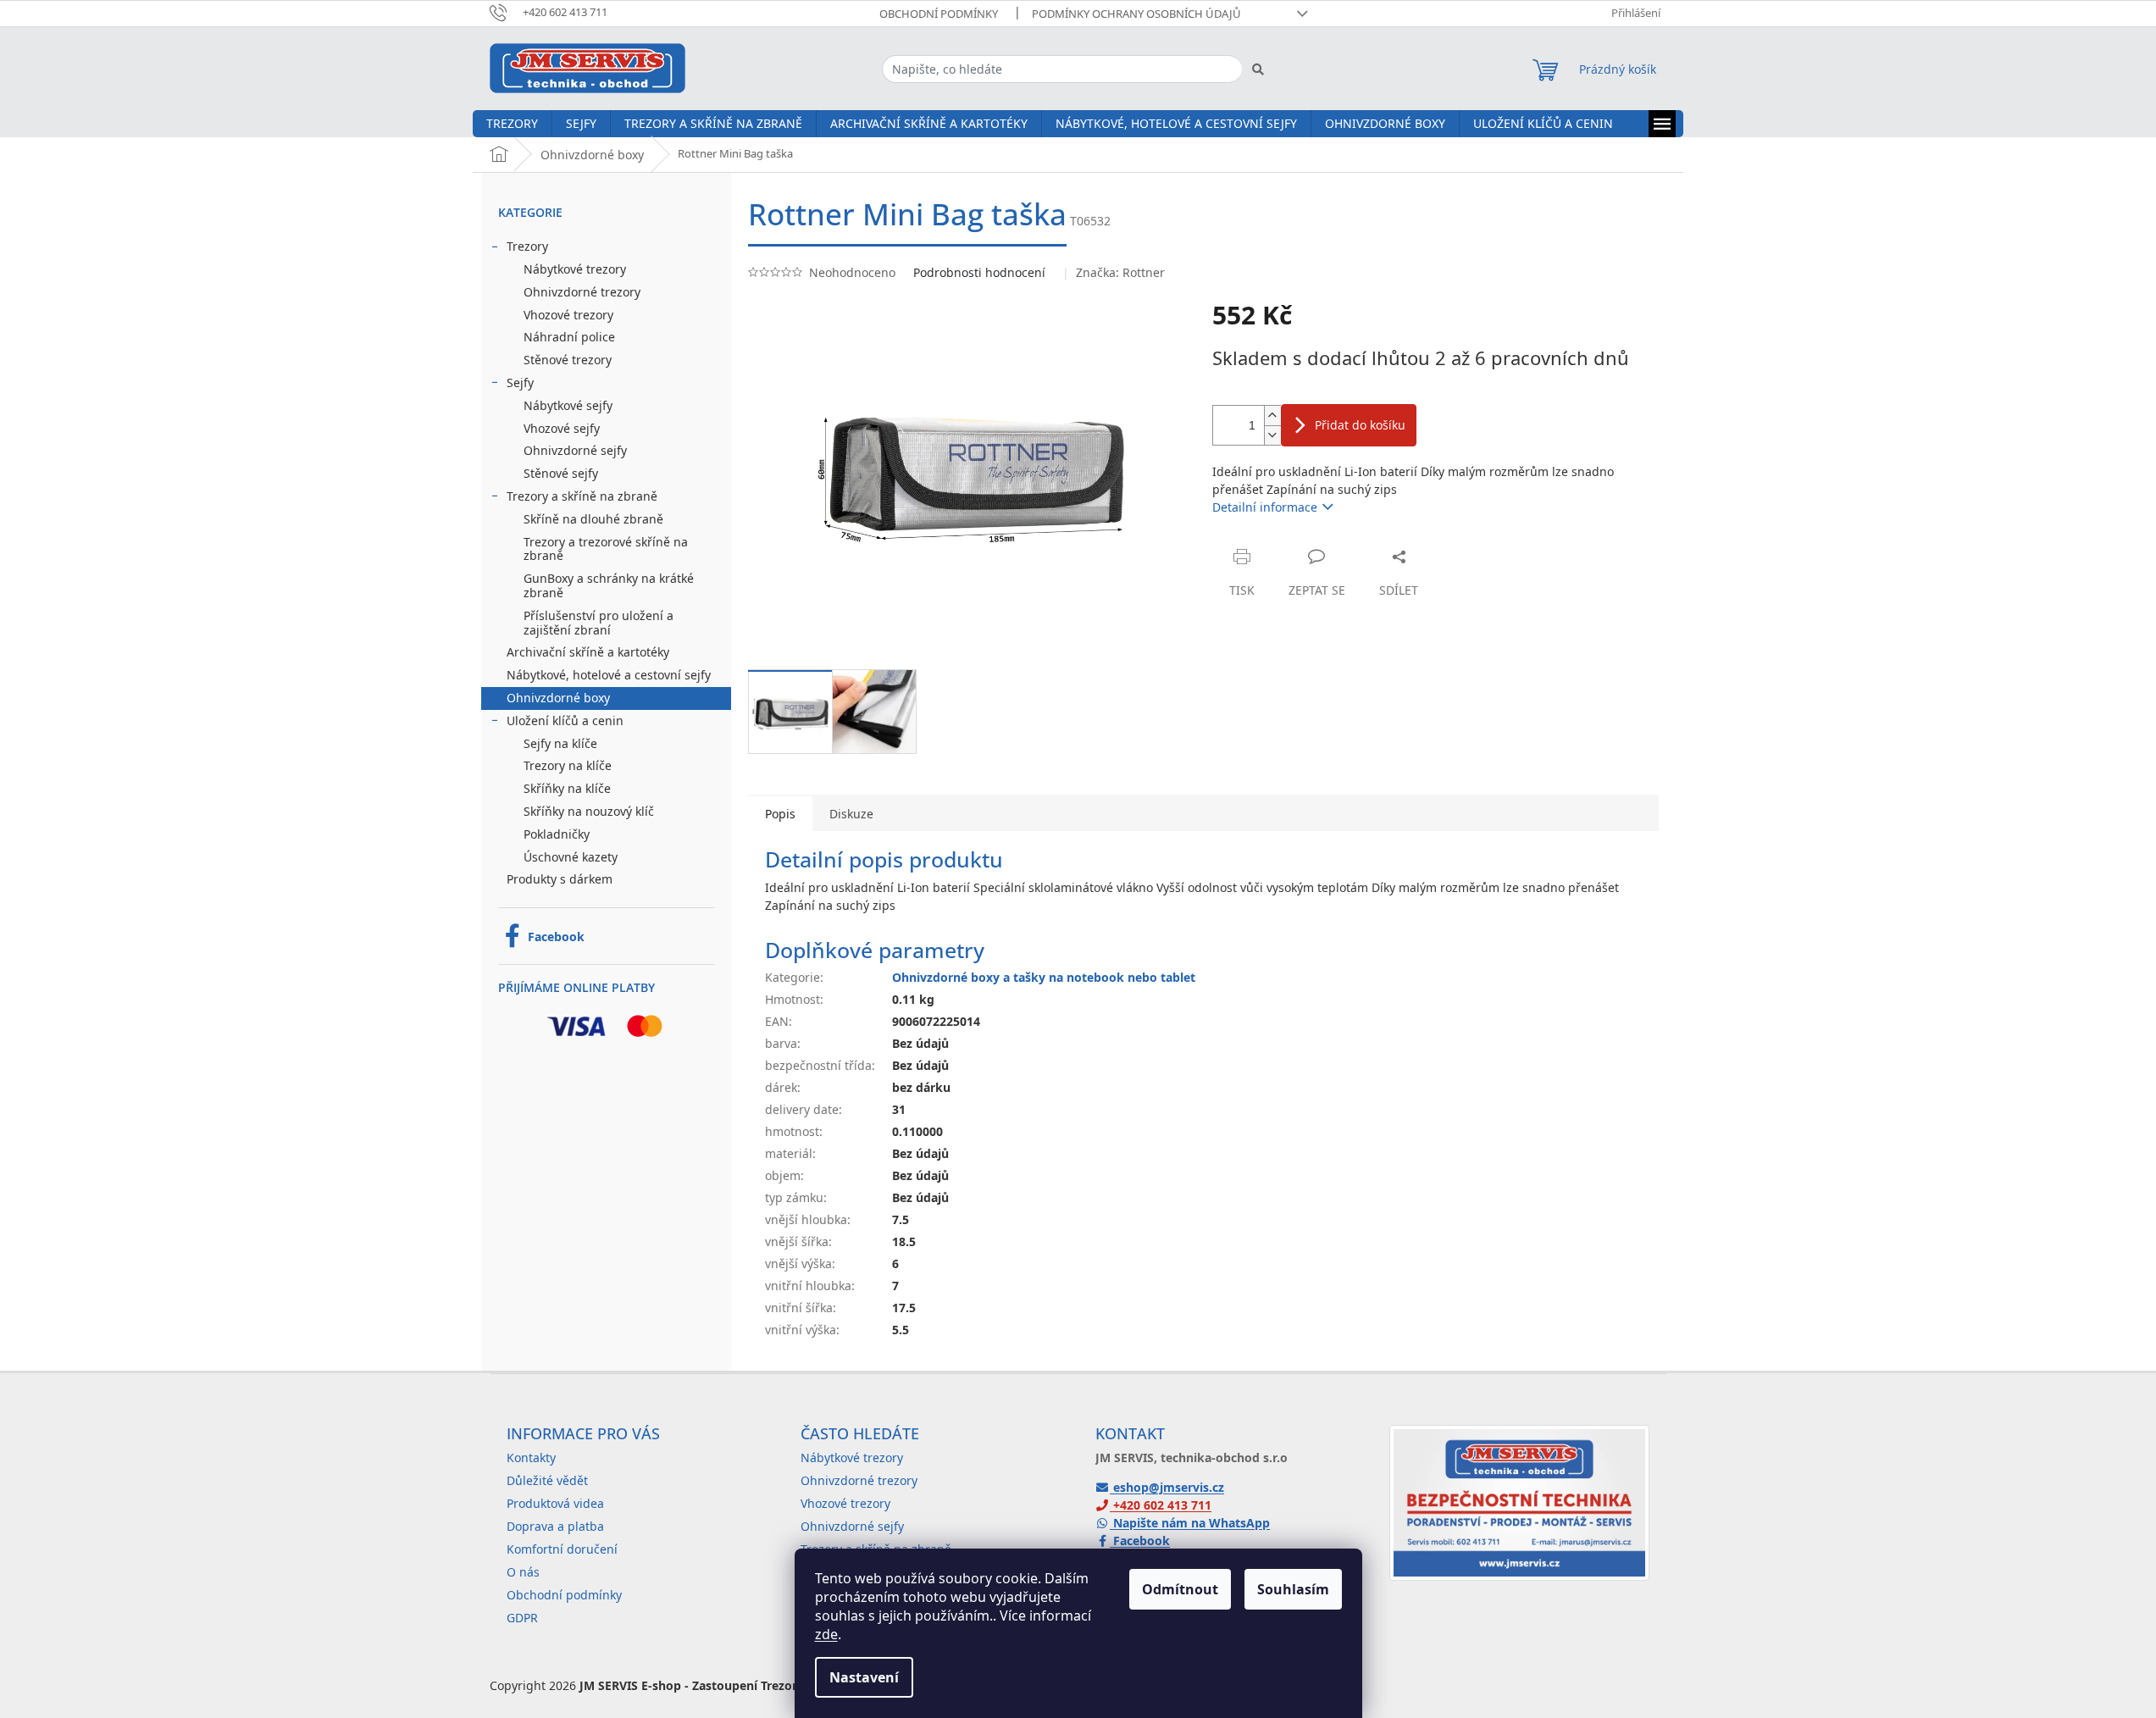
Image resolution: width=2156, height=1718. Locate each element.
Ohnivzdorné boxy (558, 698)
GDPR (522, 1618)
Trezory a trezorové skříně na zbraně (606, 549)
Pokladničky (557, 834)
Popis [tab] (780, 814)
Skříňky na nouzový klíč (589, 811)
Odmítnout (1180, 1589)
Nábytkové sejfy (568, 405)
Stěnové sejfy (561, 473)
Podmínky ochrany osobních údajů (1136, 14)
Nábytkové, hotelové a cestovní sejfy (609, 675)
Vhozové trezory (568, 315)
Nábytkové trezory (575, 269)
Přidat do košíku (1360, 425)
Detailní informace (1265, 507)
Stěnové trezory (568, 360)
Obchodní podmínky (939, 14)
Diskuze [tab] (851, 814)
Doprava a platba (555, 1526)
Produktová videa (555, 1503)
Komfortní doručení (562, 1549)
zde (826, 1634)
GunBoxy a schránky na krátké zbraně (609, 585)
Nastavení (864, 1677)
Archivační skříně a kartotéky (588, 652)
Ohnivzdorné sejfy (575, 450)
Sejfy (520, 382)
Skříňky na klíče (567, 788)
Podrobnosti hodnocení (979, 272)
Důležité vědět (547, 1480)
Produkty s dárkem (560, 879)
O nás (523, 1572)
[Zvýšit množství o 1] (1272, 416)
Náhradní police (569, 337)
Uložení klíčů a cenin (565, 720)
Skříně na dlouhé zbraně (593, 519)
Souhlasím (1293, 1589)
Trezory (527, 246)
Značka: (1120, 272)
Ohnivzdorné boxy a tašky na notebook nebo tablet (1044, 977)
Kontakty (531, 1458)
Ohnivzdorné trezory (582, 292)
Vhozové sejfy (562, 428)
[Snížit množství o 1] (1272, 435)
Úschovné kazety (571, 857)
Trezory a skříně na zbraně (582, 496)
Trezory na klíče (568, 765)
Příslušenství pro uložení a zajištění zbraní (599, 623)
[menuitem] (512, 124)
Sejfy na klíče (560, 743)
